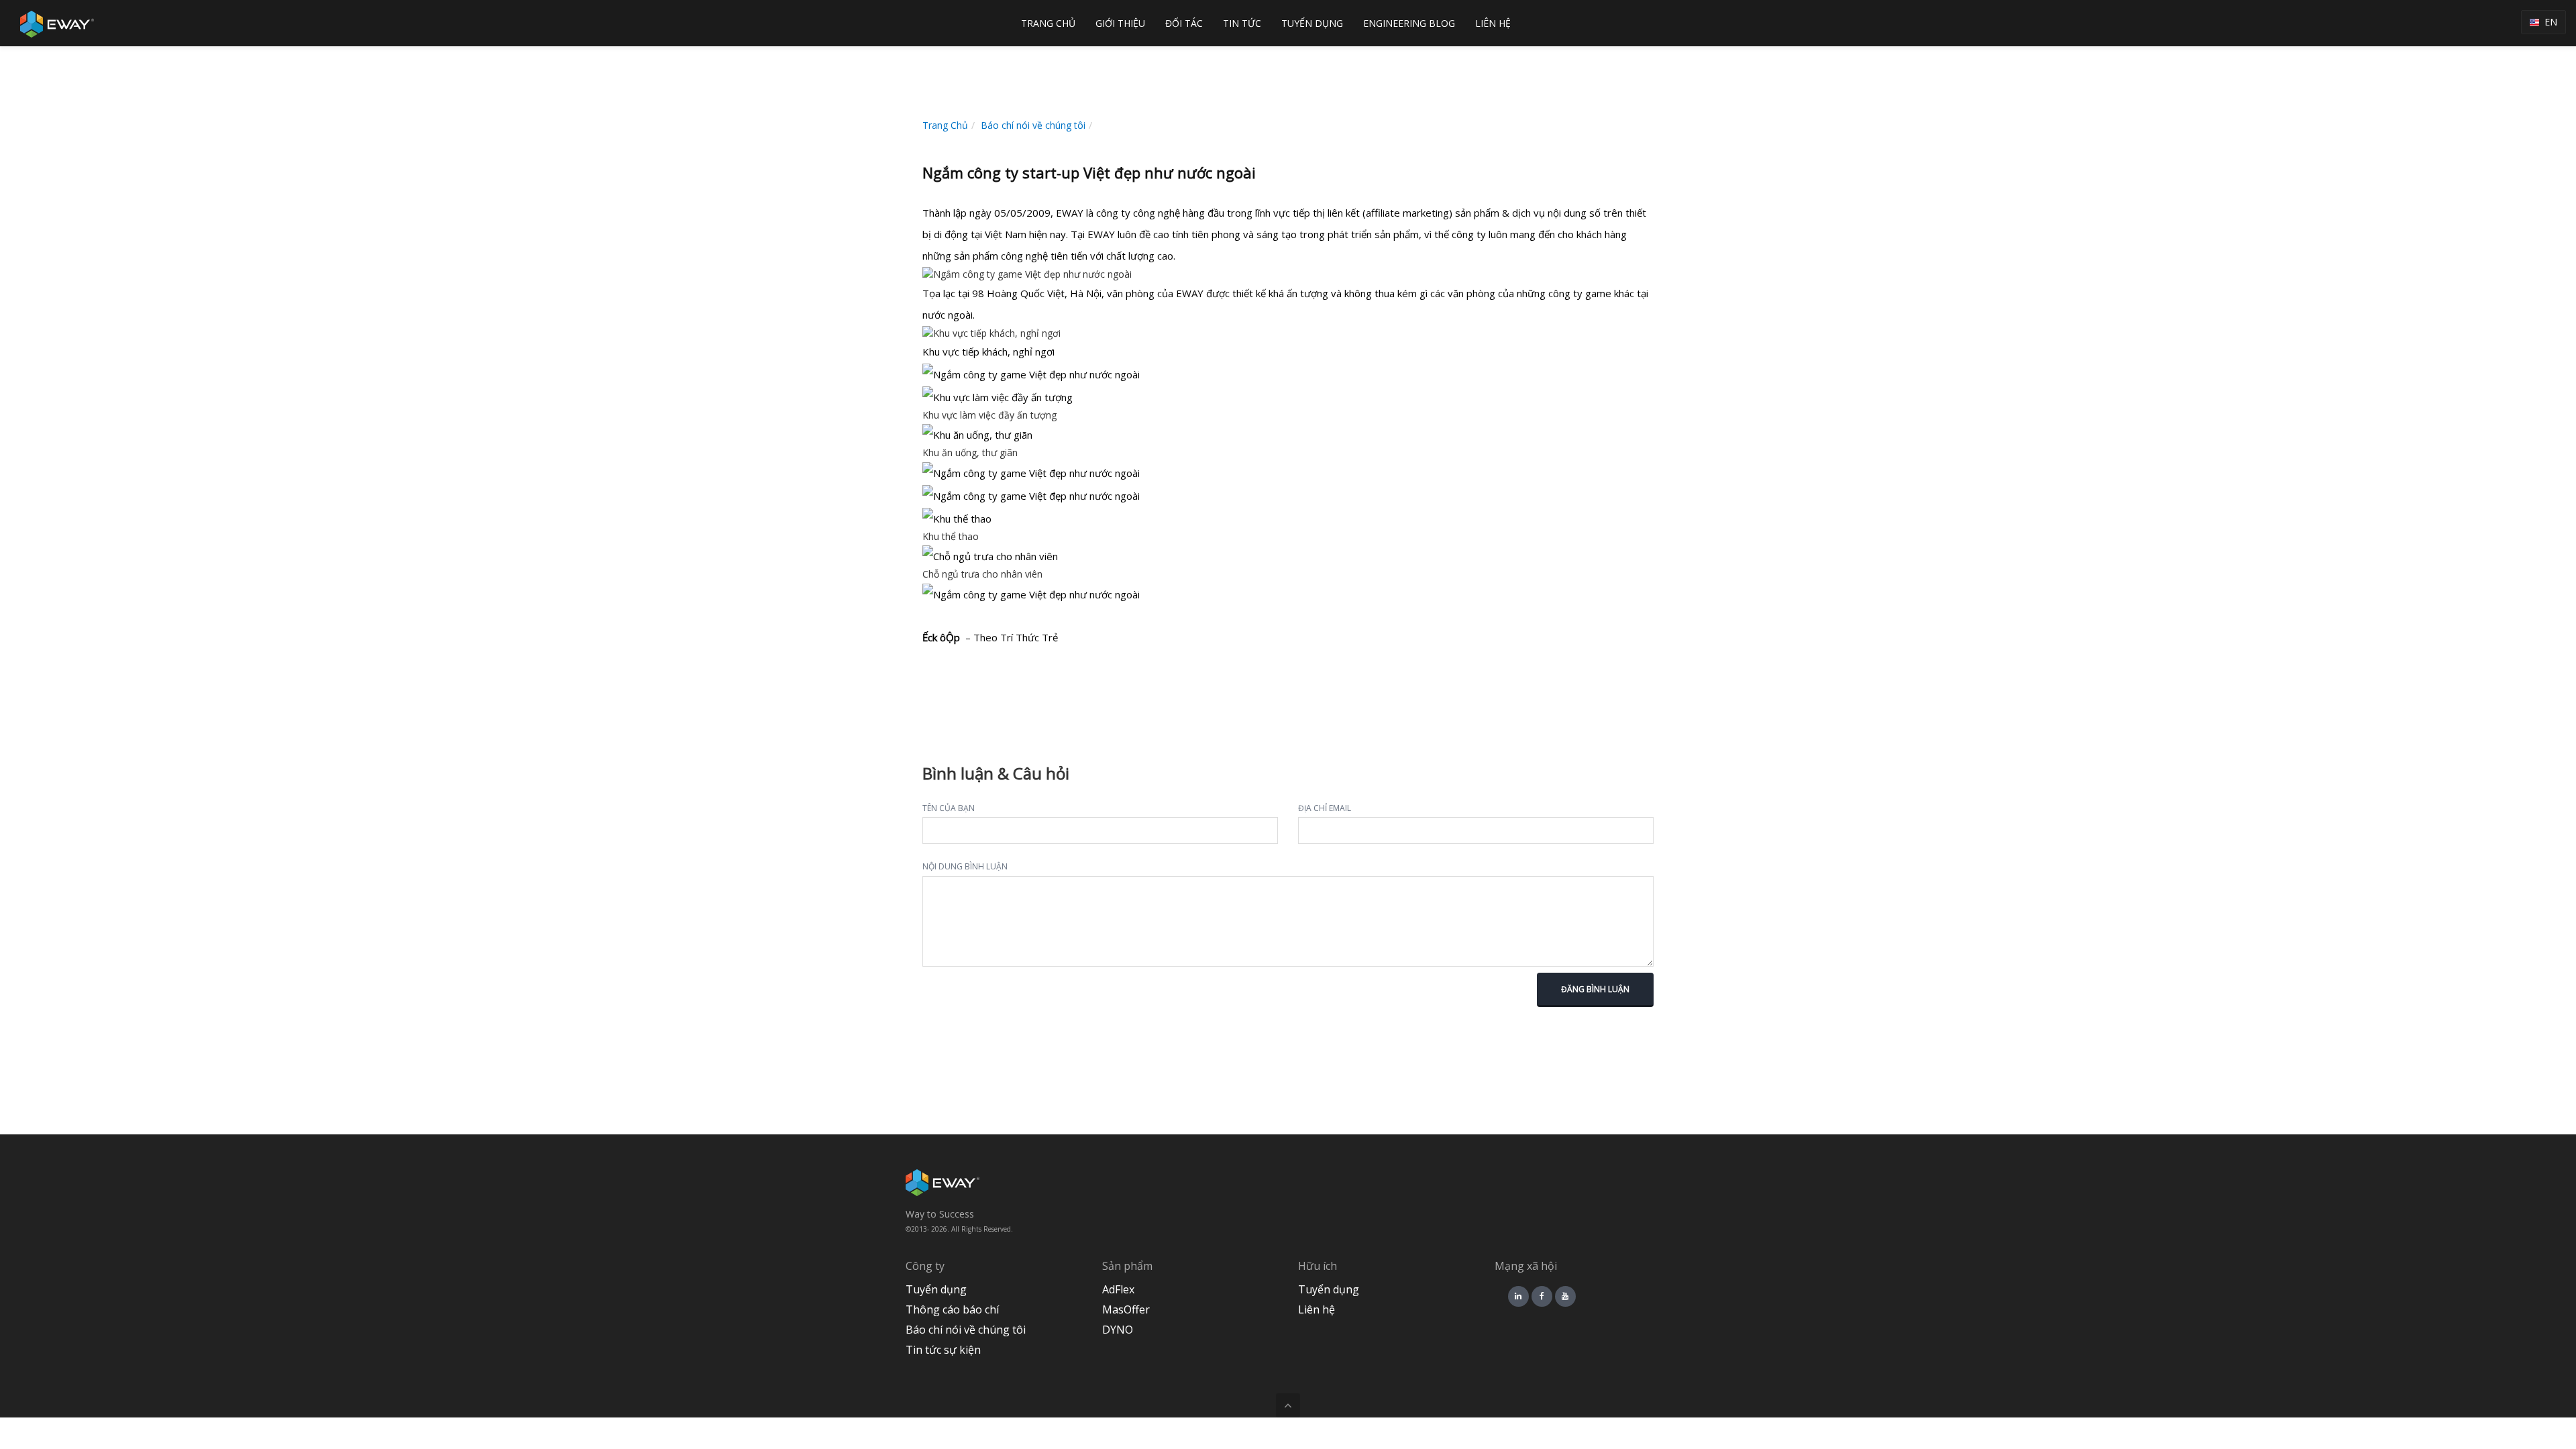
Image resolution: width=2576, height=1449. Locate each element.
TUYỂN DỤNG (1312, 23)
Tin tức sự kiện (943, 1350)
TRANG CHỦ (1048, 23)
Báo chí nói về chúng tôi (1033, 125)
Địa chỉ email (1325, 808)
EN (2548, 22)
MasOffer (1126, 1309)
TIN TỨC (1242, 23)
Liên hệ (1317, 1309)
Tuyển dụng (936, 1289)
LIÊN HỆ (1493, 23)
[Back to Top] (1288, 1405)
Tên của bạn (949, 808)
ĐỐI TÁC (1184, 23)
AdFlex (1118, 1289)
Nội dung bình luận (965, 866)
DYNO (1118, 1330)
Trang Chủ (945, 125)
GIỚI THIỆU (1120, 23)
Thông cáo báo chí (952, 1309)
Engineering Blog (1409, 23)
